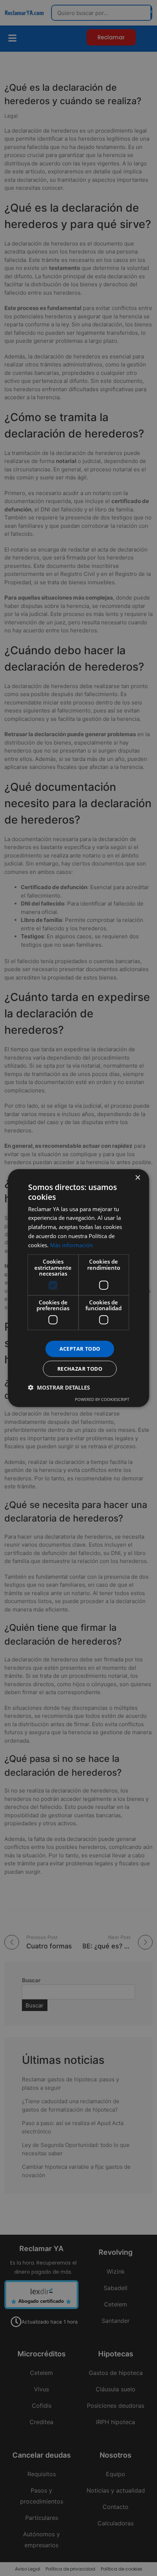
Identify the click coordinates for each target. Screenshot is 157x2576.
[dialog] (78, 1288)
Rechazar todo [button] (80, 1368)
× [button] (137, 1178)
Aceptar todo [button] (80, 1349)
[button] (59, 1387)
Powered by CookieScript (102, 1399)
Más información (71, 1245)
